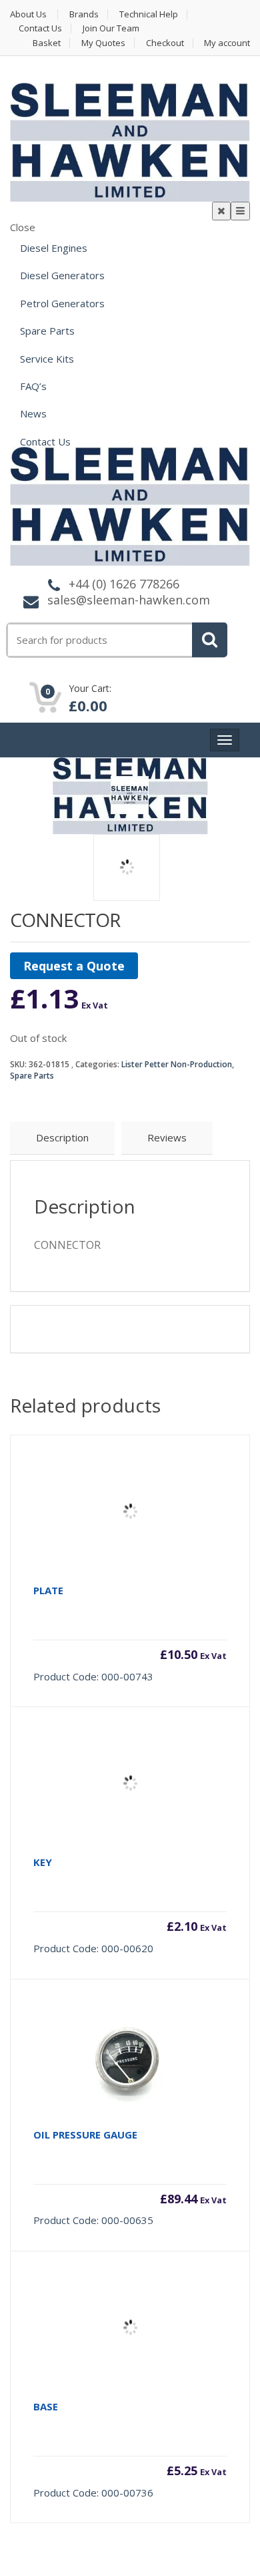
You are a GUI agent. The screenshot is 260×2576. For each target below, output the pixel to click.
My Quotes (103, 43)
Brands (84, 14)
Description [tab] (62, 1137)
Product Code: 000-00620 (130, 1905)
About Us (28, 14)
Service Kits (47, 359)
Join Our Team (111, 28)
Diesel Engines (54, 248)
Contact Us (40, 28)
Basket (47, 43)
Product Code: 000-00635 (130, 2178)
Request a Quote (74, 966)
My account (227, 43)
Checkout (165, 43)
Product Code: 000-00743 (130, 1633)
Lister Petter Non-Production (177, 1064)
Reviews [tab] (167, 1137)
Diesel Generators (62, 275)
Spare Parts (47, 331)
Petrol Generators (62, 303)
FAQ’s (33, 386)
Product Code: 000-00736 (130, 2449)
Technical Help (149, 14)
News (33, 413)
